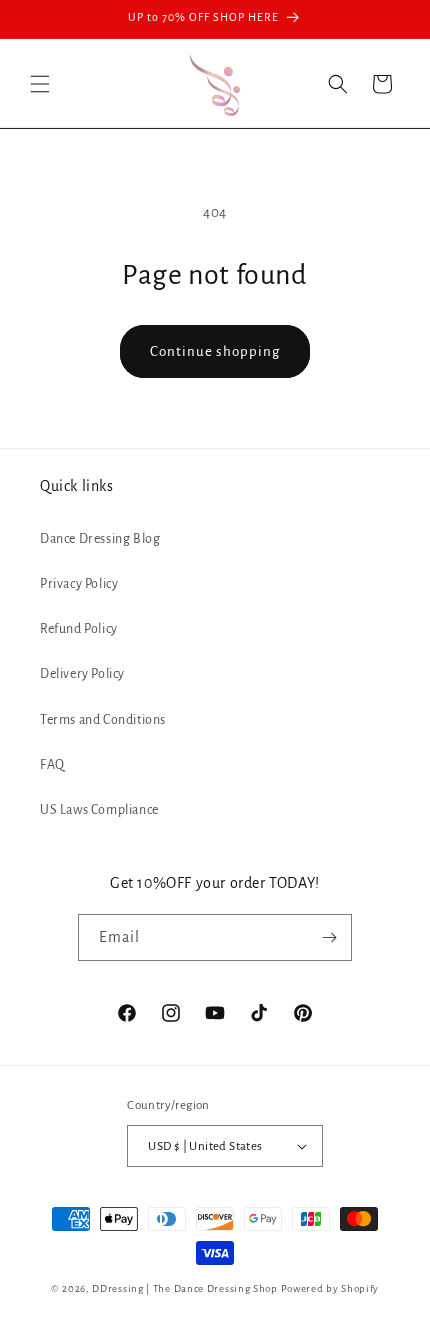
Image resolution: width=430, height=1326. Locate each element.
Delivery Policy (82, 674)
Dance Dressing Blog (100, 539)
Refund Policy (79, 629)
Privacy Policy (79, 584)
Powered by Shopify (330, 1288)
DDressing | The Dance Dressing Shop (185, 1288)
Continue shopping (215, 351)
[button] (40, 84)
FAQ (52, 765)
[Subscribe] (329, 937)
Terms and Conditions (103, 720)
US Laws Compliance (99, 810)
